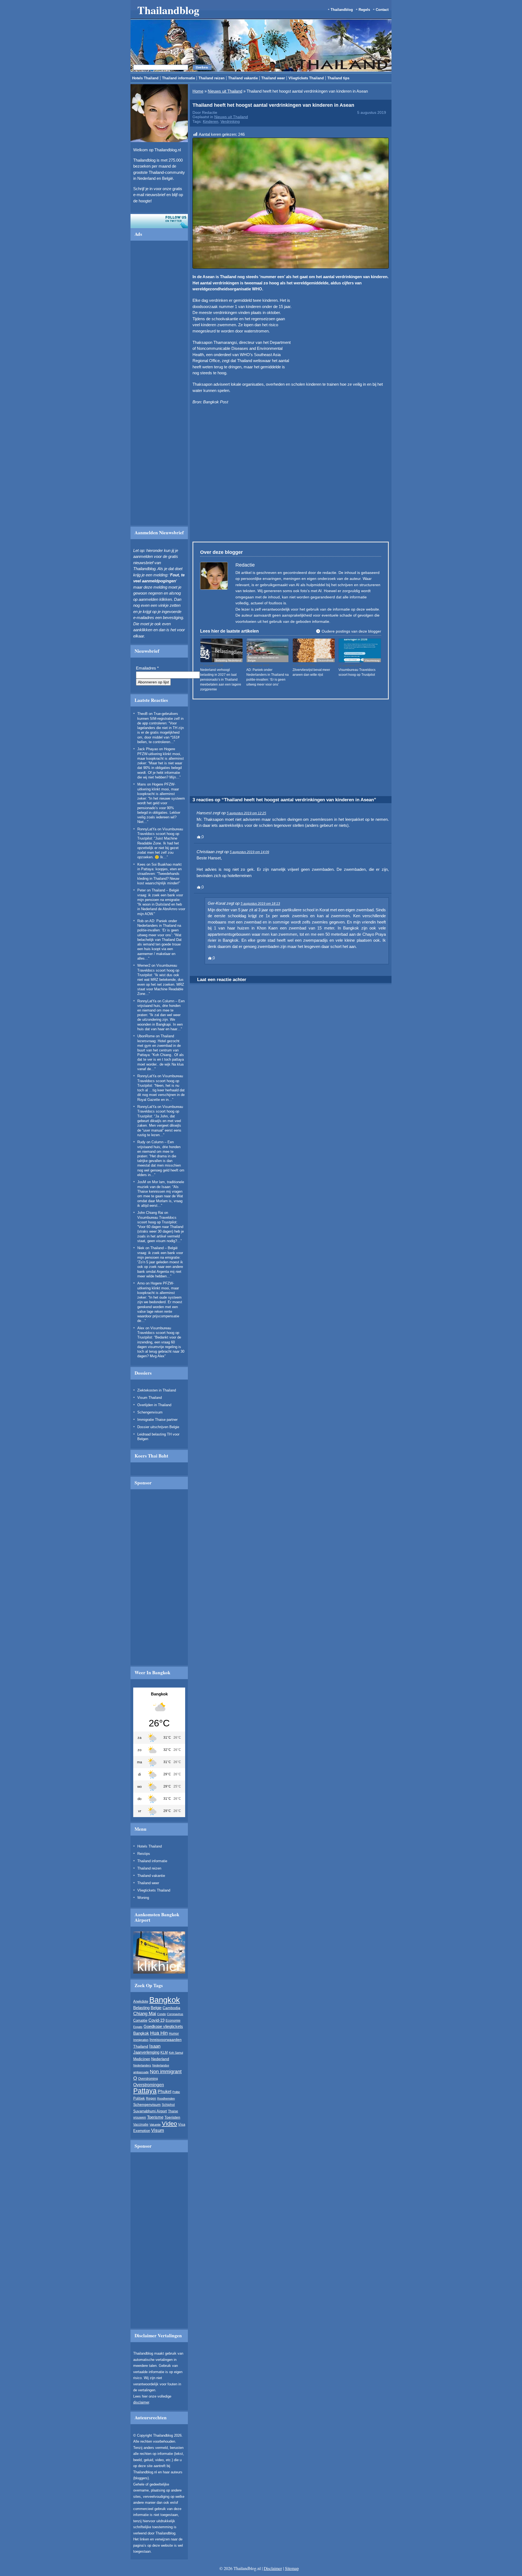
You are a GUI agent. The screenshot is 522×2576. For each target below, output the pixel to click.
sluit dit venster (185, 324)
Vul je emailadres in (159, 309)
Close (390, 264)
